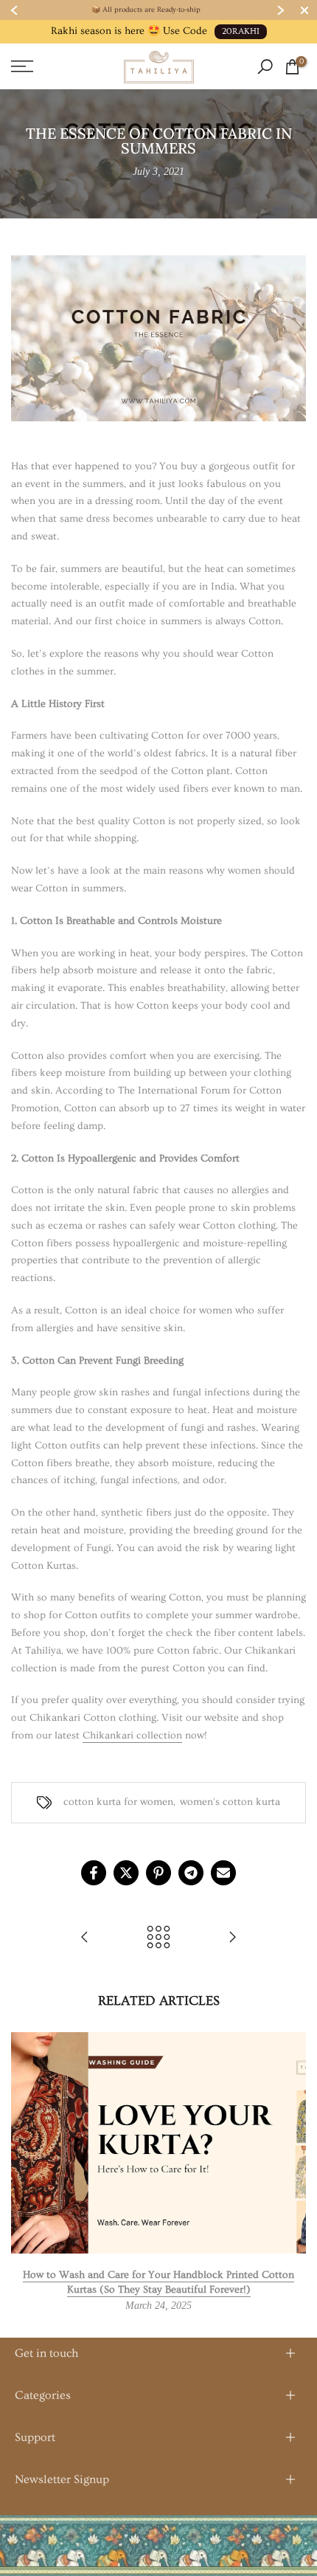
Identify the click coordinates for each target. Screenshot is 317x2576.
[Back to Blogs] (158, 1938)
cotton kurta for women (118, 1802)
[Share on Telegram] (191, 1873)
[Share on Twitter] (126, 1873)
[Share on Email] (223, 1873)
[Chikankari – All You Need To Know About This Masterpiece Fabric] (85, 1938)
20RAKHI (241, 31)
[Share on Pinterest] (158, 1873)
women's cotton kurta (230, 1802)
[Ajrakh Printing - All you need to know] (232, 1938)
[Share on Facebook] (94, 1873)
